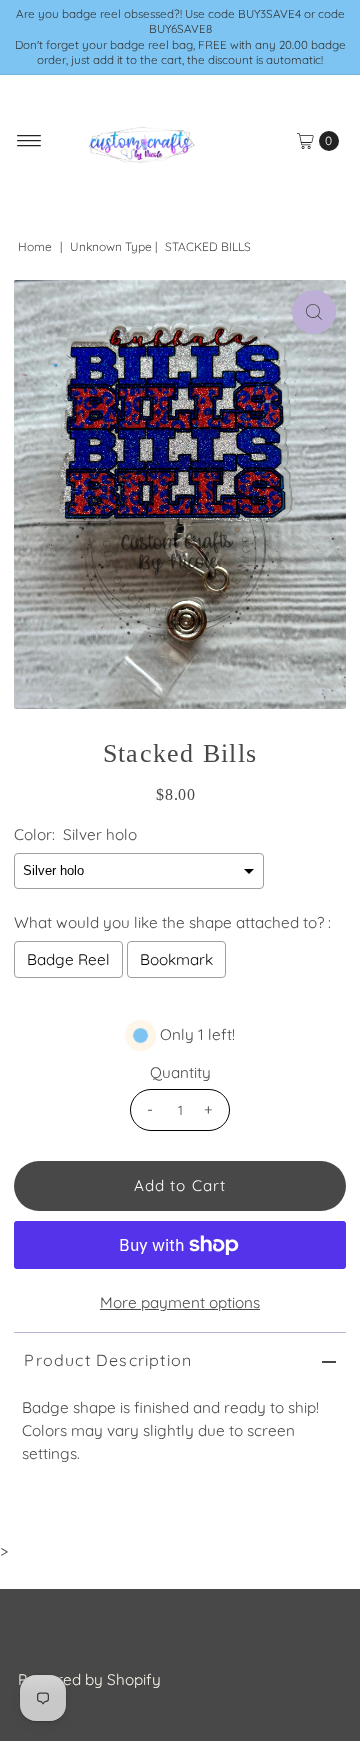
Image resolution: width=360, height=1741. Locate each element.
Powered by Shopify (89, 1679)
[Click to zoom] (314, 312)
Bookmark (176, 959)
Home (35, 246)
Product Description (108, 1360)
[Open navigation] (29, 141)
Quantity (180, 1072)
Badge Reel (68, 959)
